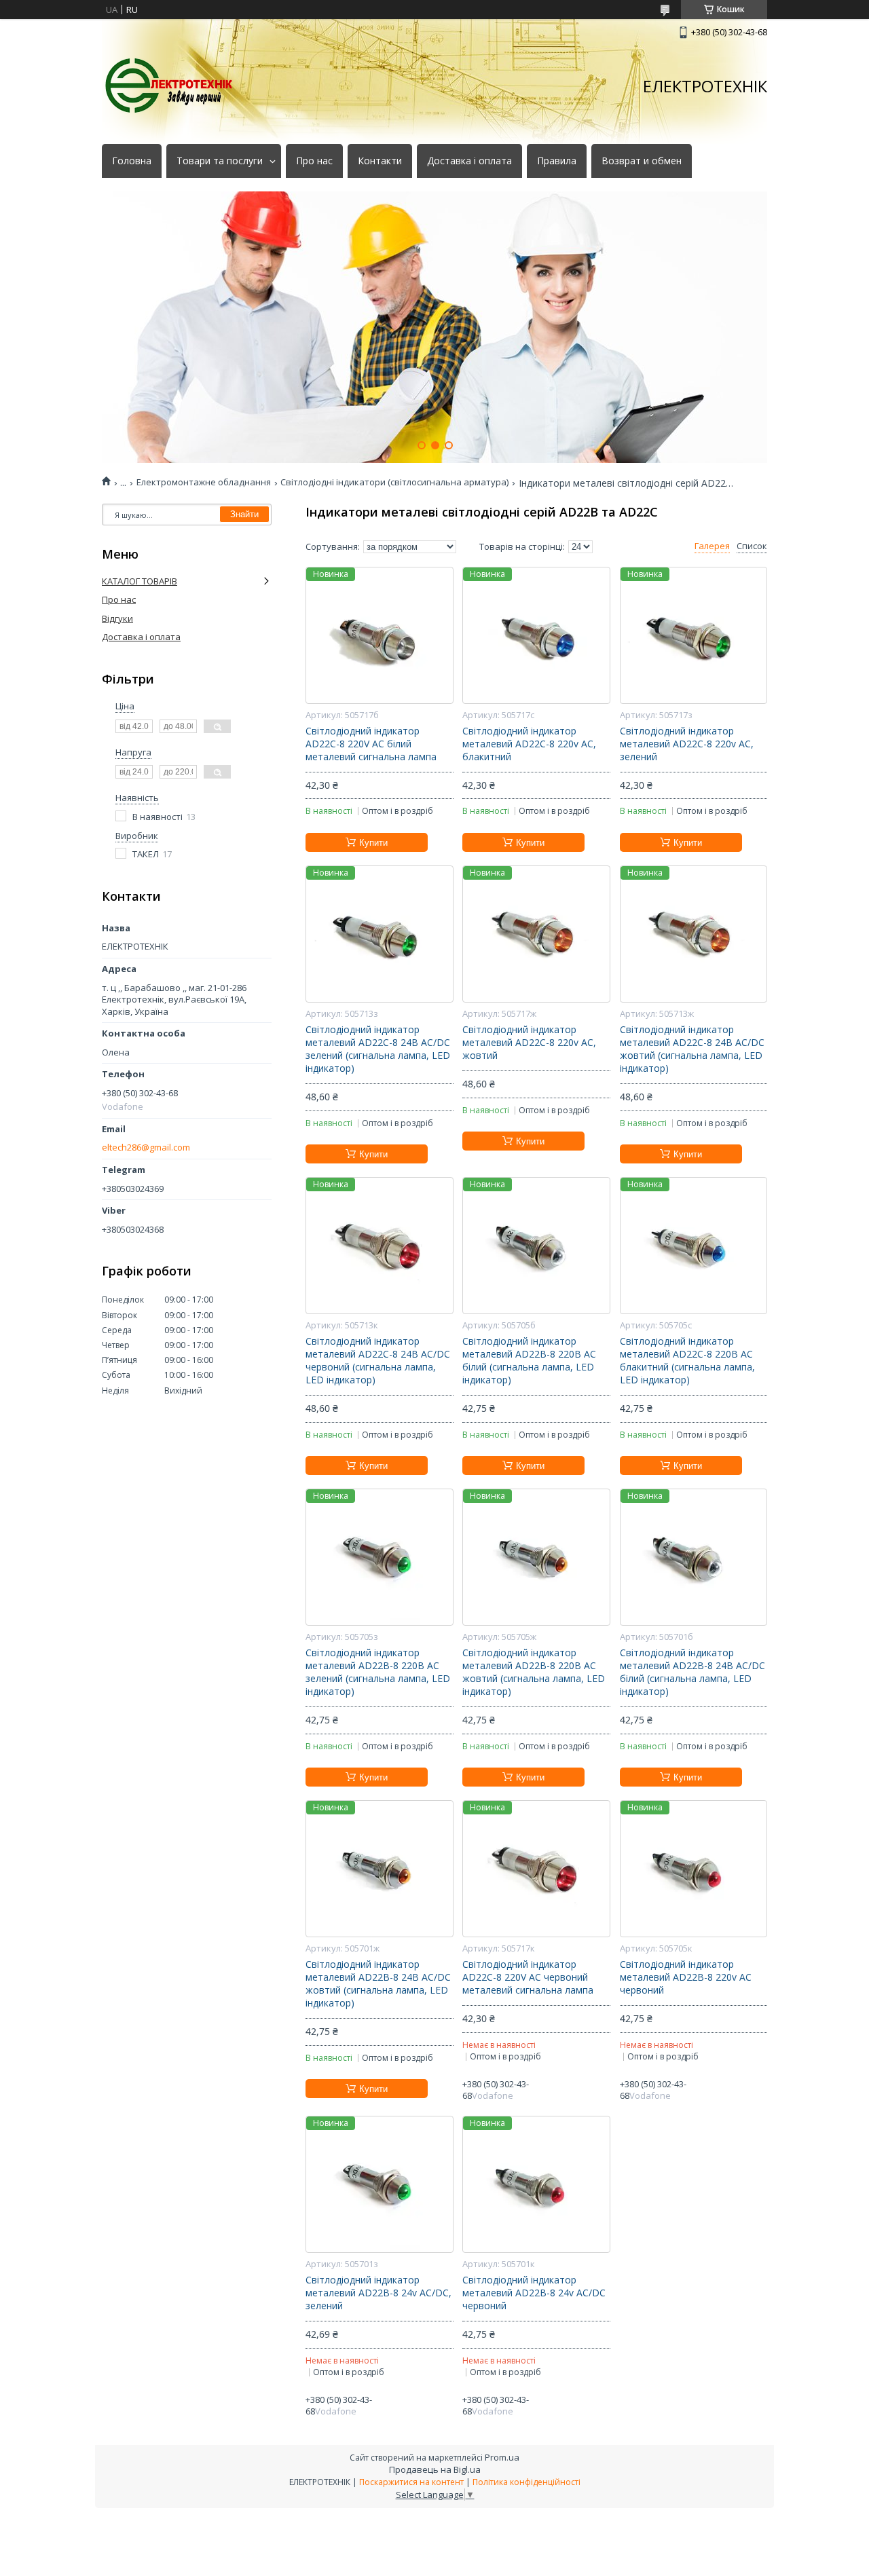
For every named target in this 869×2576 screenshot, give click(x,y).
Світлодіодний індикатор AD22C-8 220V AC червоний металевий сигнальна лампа (528, 1977)
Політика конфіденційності (526, 2482)
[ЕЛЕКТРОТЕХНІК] (170, 86)
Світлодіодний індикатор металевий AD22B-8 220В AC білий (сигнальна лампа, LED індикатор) (529, 1361)
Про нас (314, 161)
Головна (132, 161)
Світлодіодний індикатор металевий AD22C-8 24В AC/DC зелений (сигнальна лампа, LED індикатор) (378, 1049)
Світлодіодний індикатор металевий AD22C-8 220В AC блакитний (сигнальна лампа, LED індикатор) (687, 1361)
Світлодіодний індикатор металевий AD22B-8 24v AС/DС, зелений (378, 2293)
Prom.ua (502, 2457)
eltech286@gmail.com (146, 1147)
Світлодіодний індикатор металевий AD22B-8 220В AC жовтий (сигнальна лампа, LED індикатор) (534, 1672)
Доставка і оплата (469, 161)
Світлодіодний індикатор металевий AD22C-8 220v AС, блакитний (529, 744)
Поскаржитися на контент (411, 2482)
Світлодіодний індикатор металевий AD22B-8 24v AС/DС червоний (534, 2293)
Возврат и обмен (642, 161)
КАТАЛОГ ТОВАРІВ (140, 581)
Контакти (380, 161)
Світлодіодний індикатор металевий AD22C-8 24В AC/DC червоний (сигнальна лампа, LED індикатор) (378, 1361)
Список (752, 546)
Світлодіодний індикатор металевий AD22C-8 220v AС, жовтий (529, 1043)
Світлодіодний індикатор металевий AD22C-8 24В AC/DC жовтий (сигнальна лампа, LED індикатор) (692, 1049)
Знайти (244, 514)
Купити (373, 843)
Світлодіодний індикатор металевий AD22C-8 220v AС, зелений (687, 744)
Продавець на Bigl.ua (435, 2469)
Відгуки (117, 618)
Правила (557, 161)
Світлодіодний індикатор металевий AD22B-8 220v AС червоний (686, 1977)
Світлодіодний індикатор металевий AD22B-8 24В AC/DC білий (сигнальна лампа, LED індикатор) (692, 1672)
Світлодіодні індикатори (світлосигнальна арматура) (394, 482)
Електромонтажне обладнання (204, 482)
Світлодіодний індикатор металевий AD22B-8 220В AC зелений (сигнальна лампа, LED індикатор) (378, 1672)
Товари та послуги (220, 161)
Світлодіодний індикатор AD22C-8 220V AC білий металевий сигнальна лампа (371, 744)
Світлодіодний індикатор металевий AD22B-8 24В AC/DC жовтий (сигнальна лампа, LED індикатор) (378, 1984)
